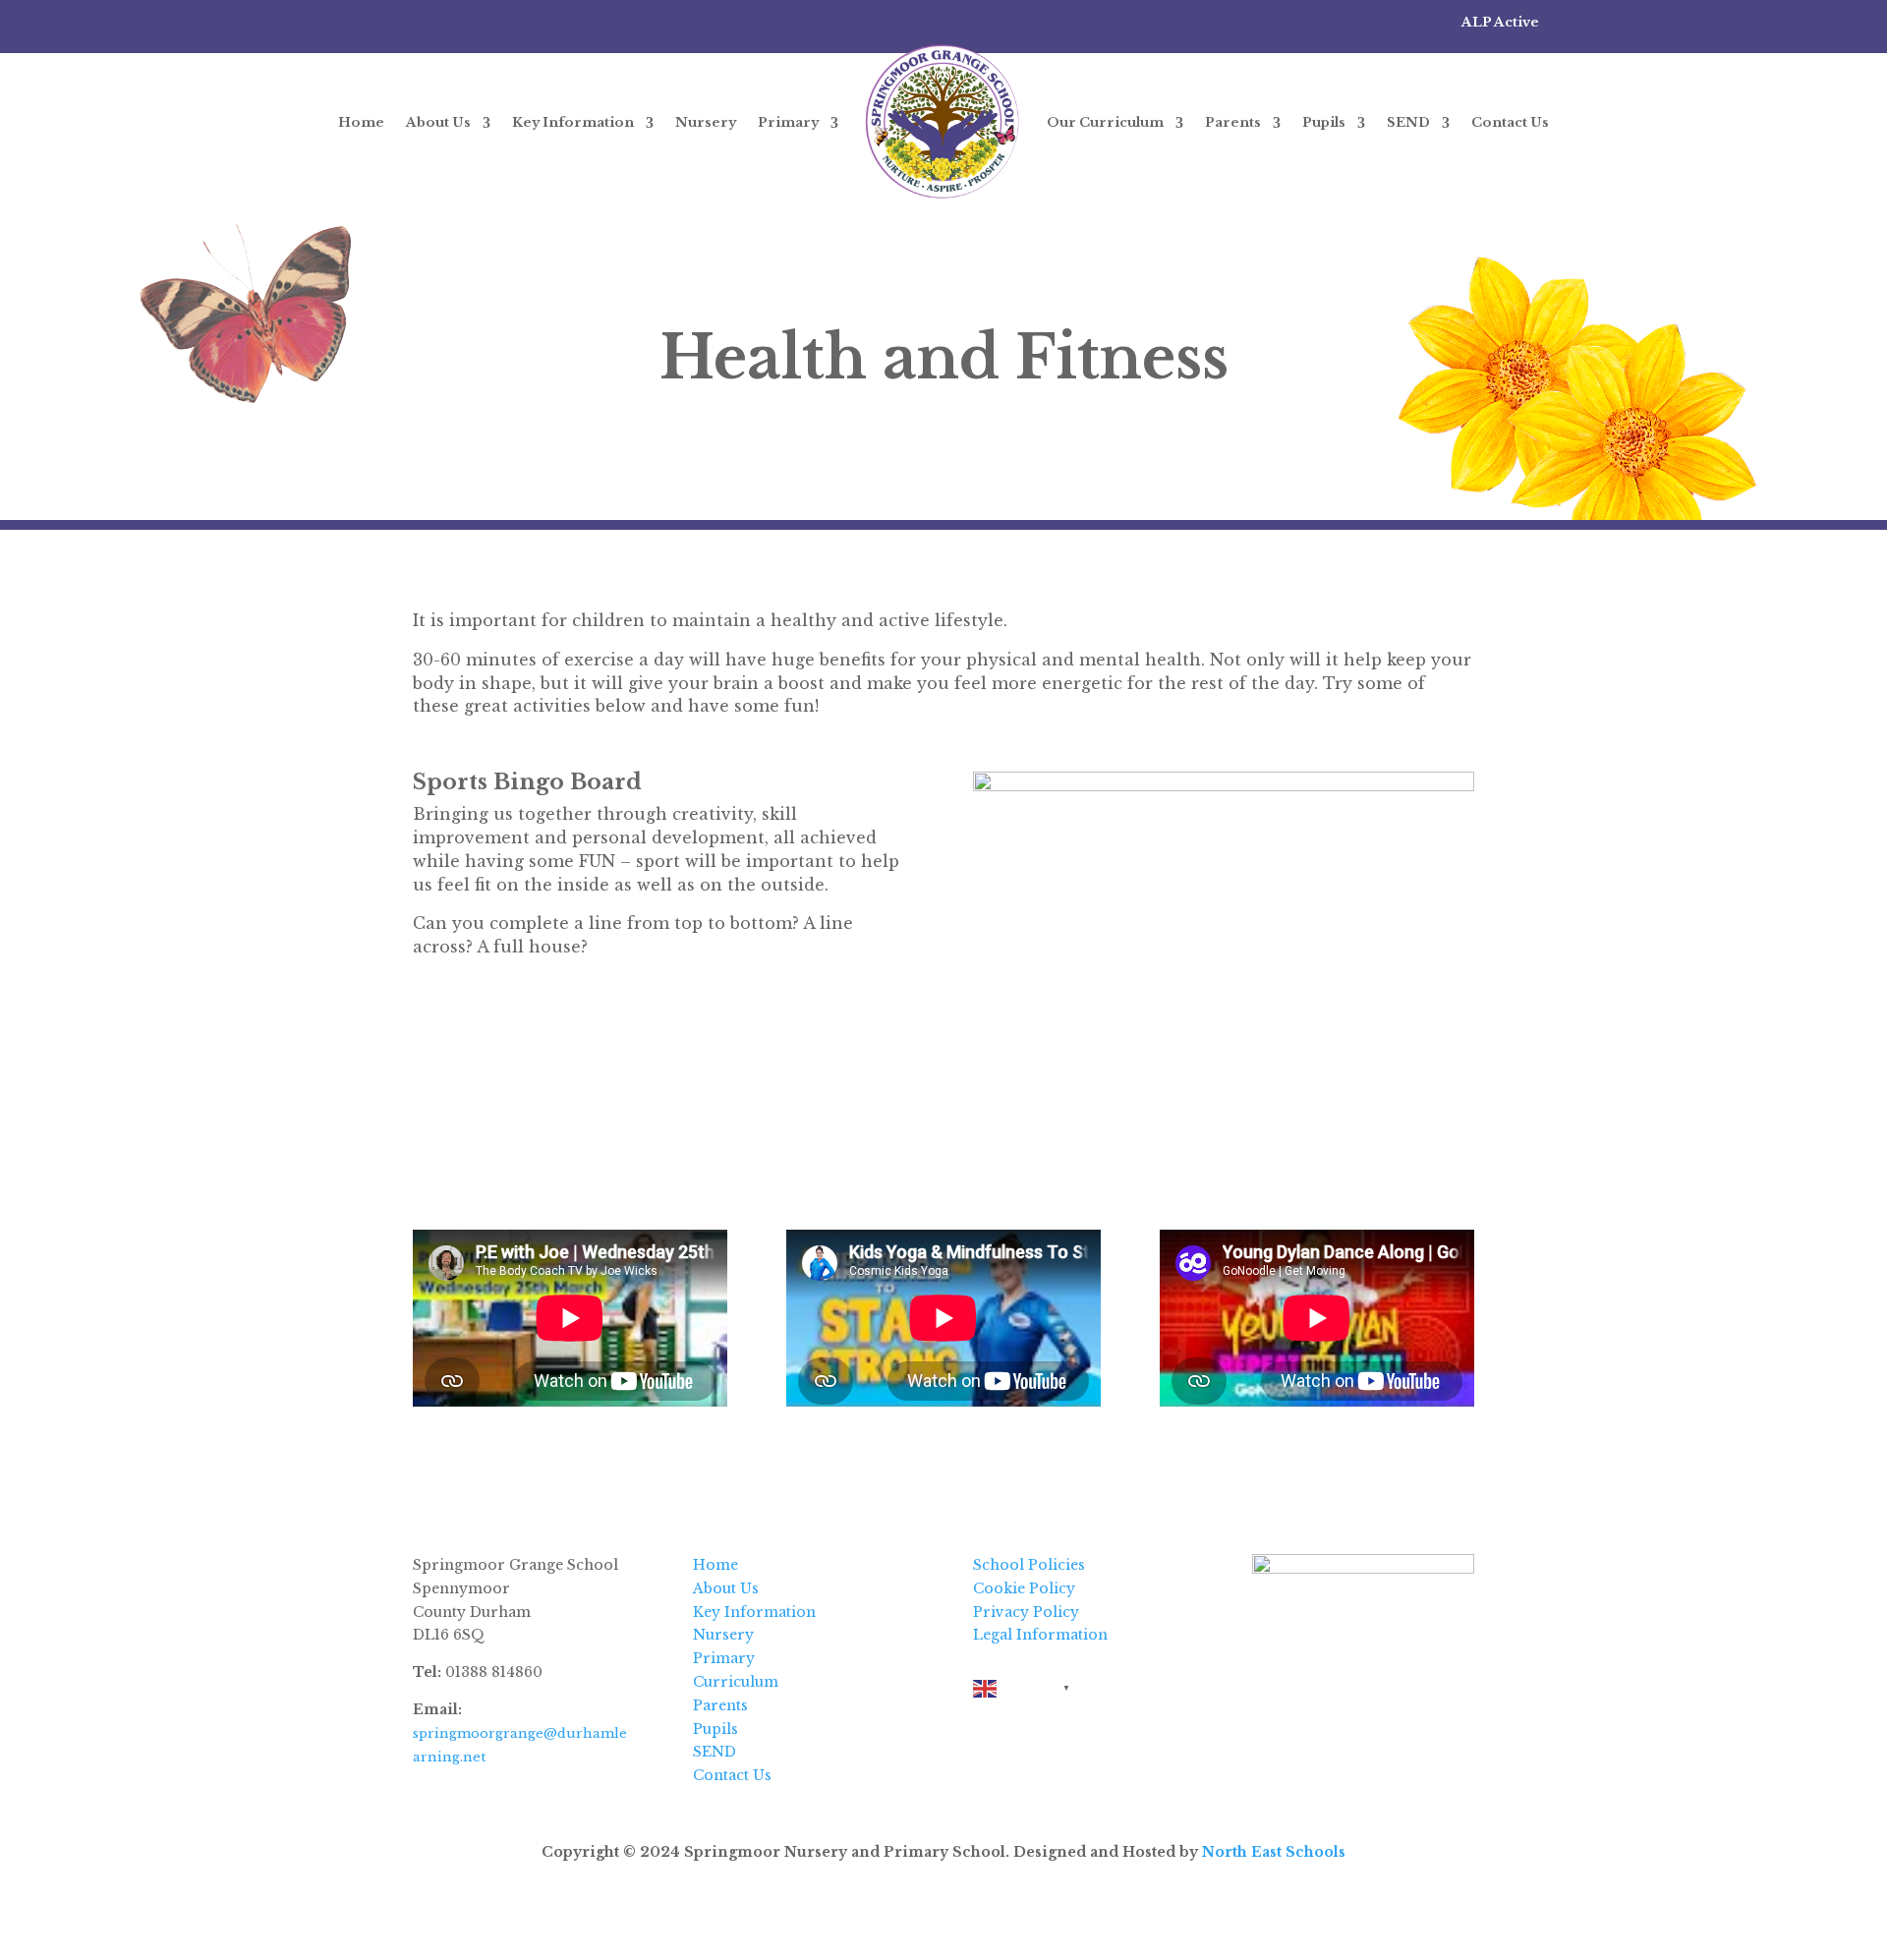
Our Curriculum (1105, 122)
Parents (1233, 122)
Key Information (573, 122)
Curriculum (736, 1682)
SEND (1408, 122)
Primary (788, 122)
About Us (438, 122)
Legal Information (1040, 1635)
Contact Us (1510, 122)
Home (361, 122)
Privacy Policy (1026, 1612)
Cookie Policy (1024, 1588)
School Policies (1029, 1565)
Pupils (1324, 122)
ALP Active (1500, 22)
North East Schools (1274, 1852)
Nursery (706, 122)
